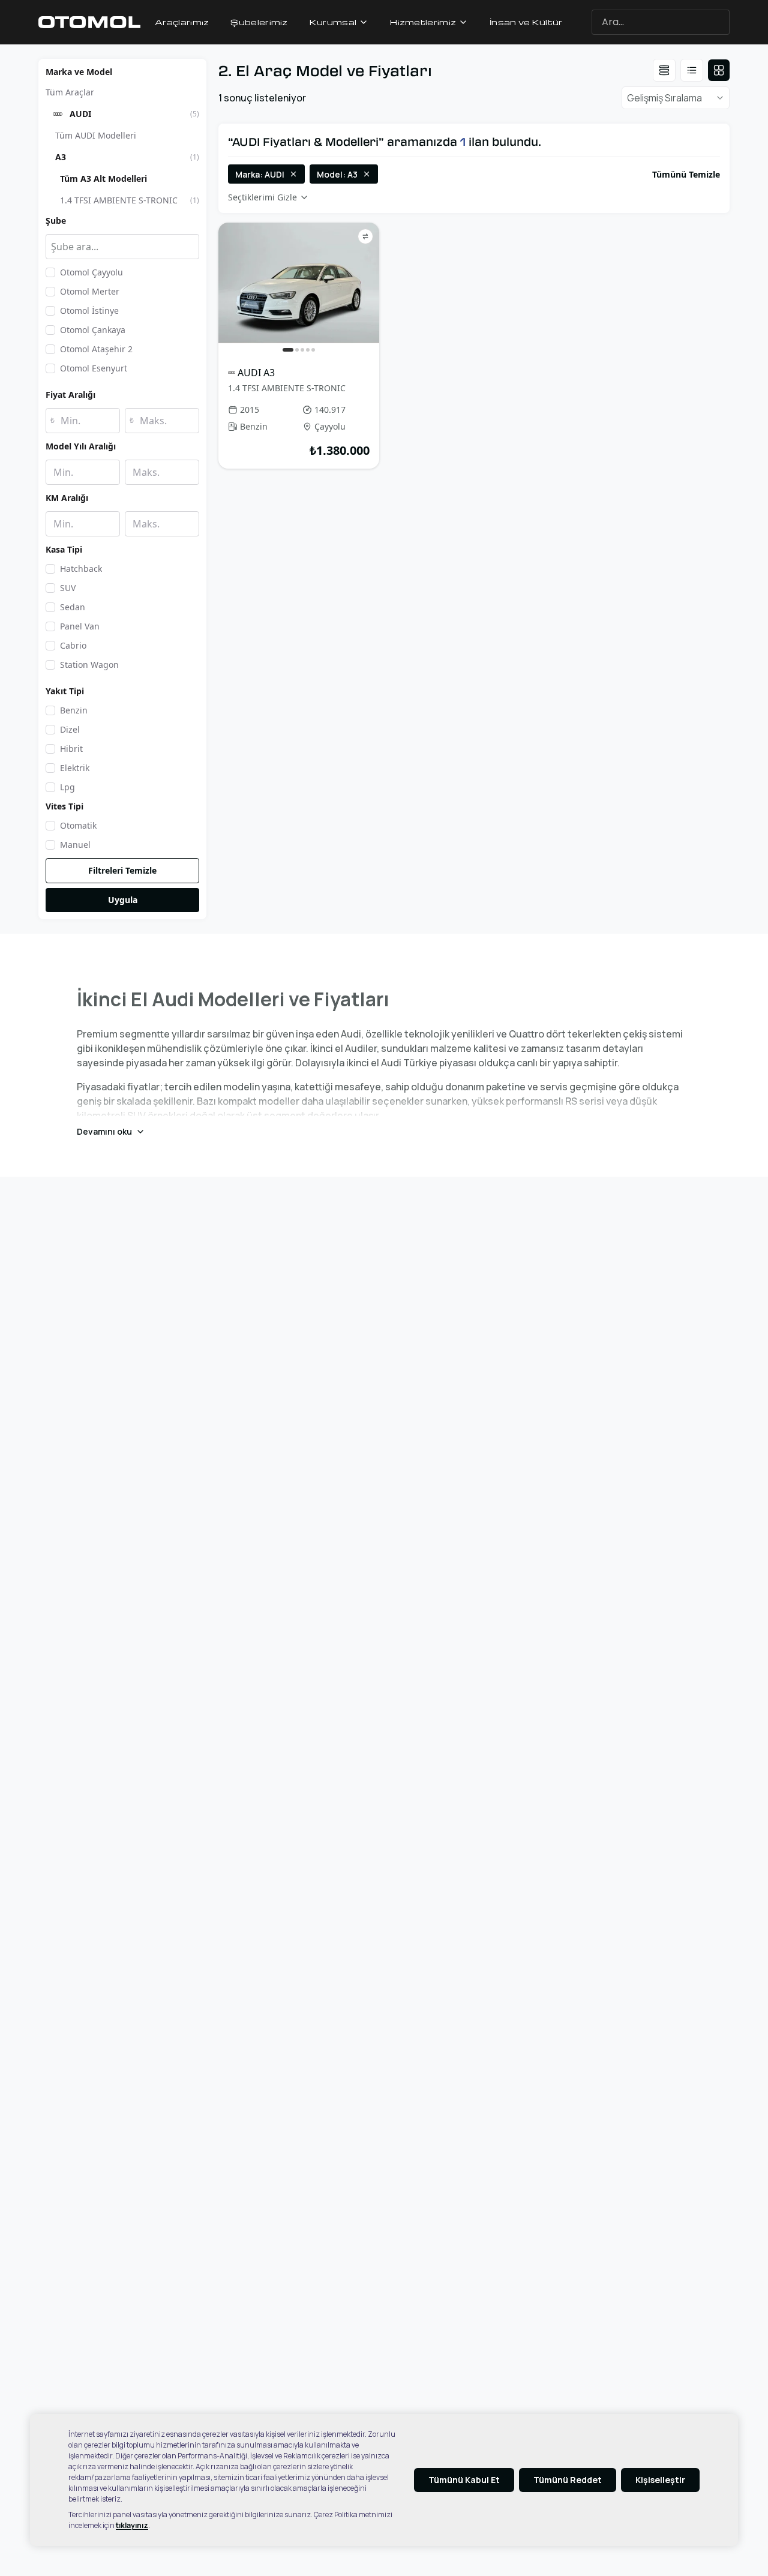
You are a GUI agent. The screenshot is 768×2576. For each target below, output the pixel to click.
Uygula (123, 900)
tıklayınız (132, 2525)
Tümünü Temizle (686, 174)
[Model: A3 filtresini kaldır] (367, 174)
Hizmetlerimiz (423, 22)
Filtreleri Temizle (122, 870)
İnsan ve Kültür (526, 22)
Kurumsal (333, 22)
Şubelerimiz (259, 22)
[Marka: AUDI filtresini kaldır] (293, 174)
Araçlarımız (182, 22)
